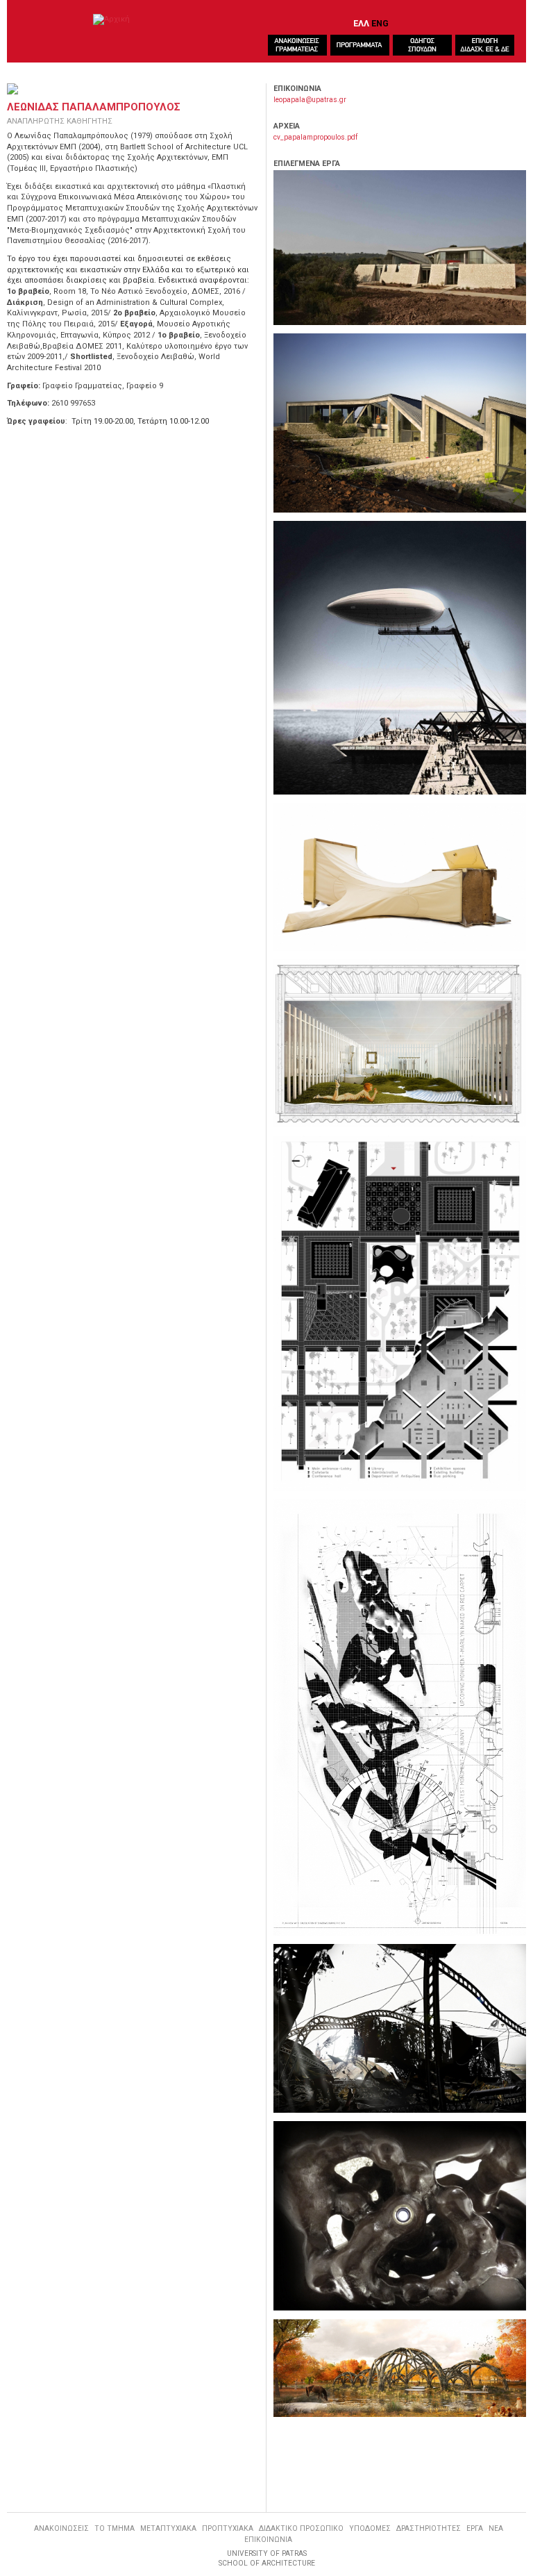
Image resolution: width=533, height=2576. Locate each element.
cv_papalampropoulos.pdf (315, 137)
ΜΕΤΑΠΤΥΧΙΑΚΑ (168, 2528)
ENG (380, 23)
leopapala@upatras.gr (310, 100)
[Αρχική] (111, 19)
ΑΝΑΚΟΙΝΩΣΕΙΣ (61, 2528)
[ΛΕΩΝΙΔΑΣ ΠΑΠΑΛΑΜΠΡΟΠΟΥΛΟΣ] (400, 248)
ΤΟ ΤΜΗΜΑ (115, 2528)
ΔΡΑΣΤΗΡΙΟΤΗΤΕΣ (429, 2528)
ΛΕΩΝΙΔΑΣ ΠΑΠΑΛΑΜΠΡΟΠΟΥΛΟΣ (94, 107)
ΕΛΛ (361, 23)
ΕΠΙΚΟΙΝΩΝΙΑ (268, 2540)
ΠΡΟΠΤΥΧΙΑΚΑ (228, 2528)
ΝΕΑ (496, 2528)
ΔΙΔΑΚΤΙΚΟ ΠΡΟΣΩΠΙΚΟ (301, 2528)
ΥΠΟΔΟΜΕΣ (370, 2528)
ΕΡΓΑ (475, 2528)
